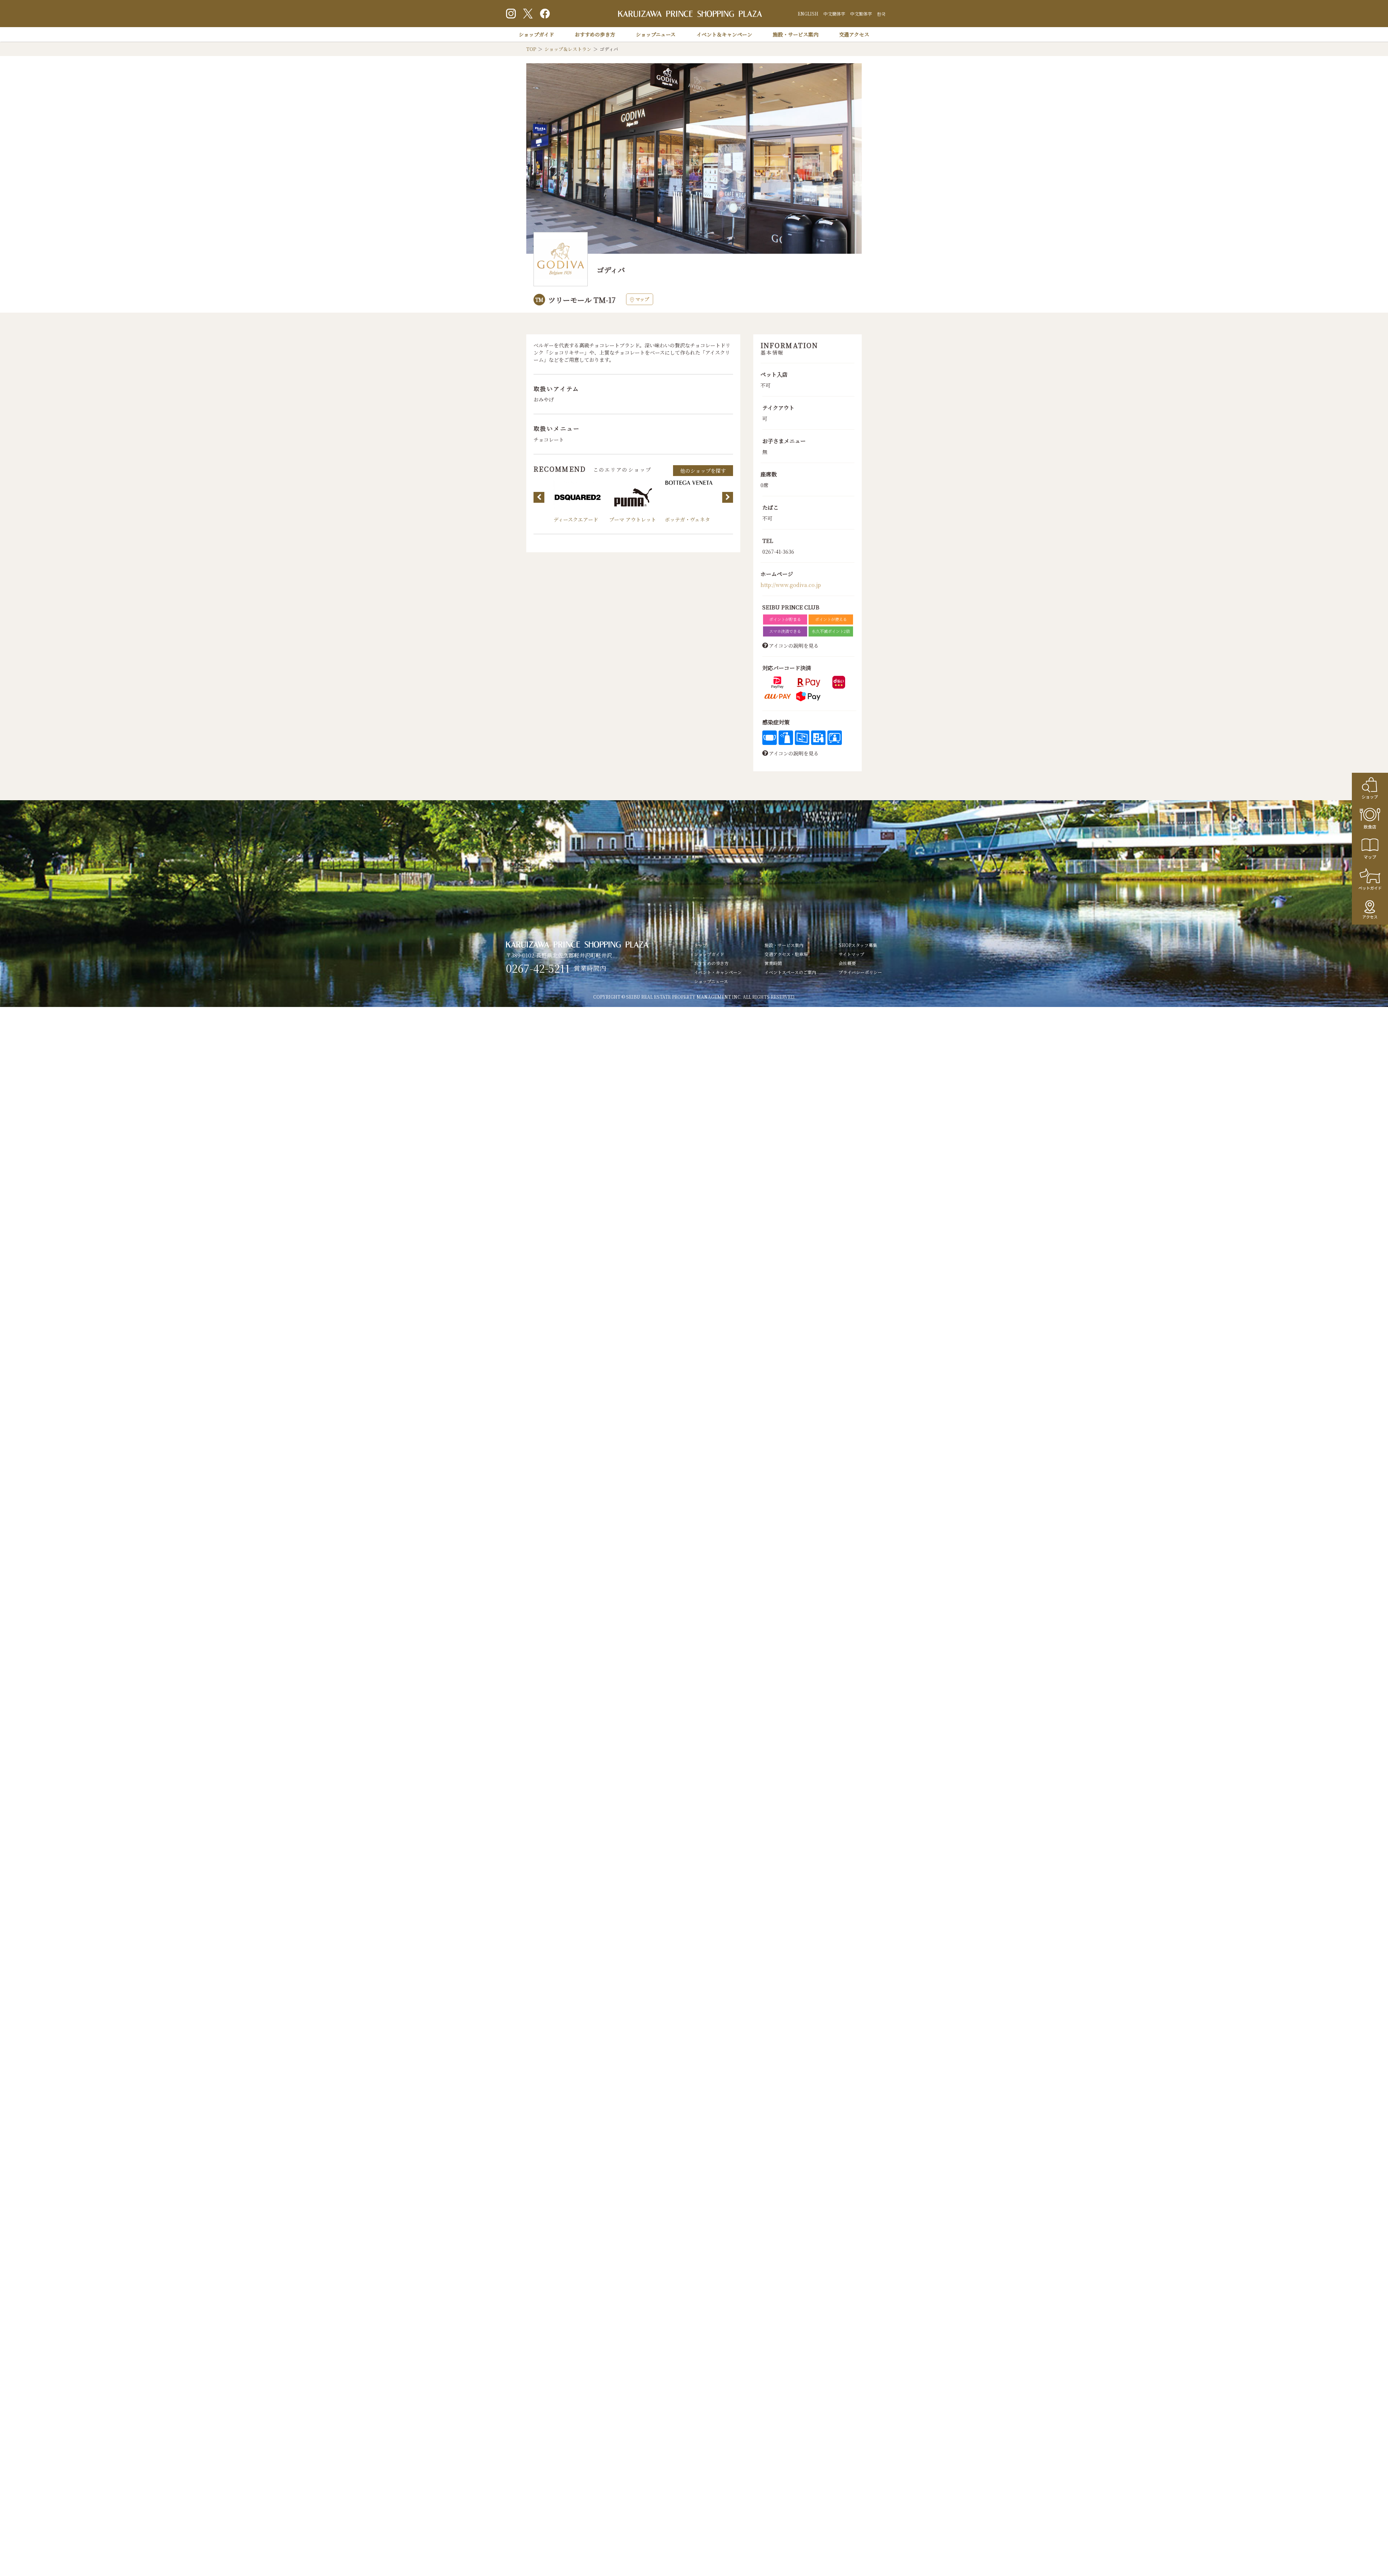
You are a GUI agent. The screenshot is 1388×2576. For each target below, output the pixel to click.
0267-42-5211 (538, 968)
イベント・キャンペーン (718, 972)
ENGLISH (808, 14)
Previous (539, 497)
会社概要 (847, 963)
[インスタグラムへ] (511, 14)
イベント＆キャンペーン (724, 34)
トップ (701, 945)
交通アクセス (854, 34)
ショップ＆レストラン (568, 49)
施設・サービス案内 (796, 34)
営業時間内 (590, 968)
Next (728, 497)
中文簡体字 (834, 14)
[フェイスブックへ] (545, 14)
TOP (531, 49)
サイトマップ (851, 954)
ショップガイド (536, 34)
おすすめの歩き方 (595, 34)
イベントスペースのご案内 (790, 972)
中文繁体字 (861, 14)
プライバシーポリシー (860, 972)
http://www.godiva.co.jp (791, 585)
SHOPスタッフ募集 (858, 945)
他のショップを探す (703, 471)
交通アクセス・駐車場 (786, 954)
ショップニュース (656, 34)
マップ (642, 299)
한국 (881, 14)
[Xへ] (528, 14)
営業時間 (773, 963)
